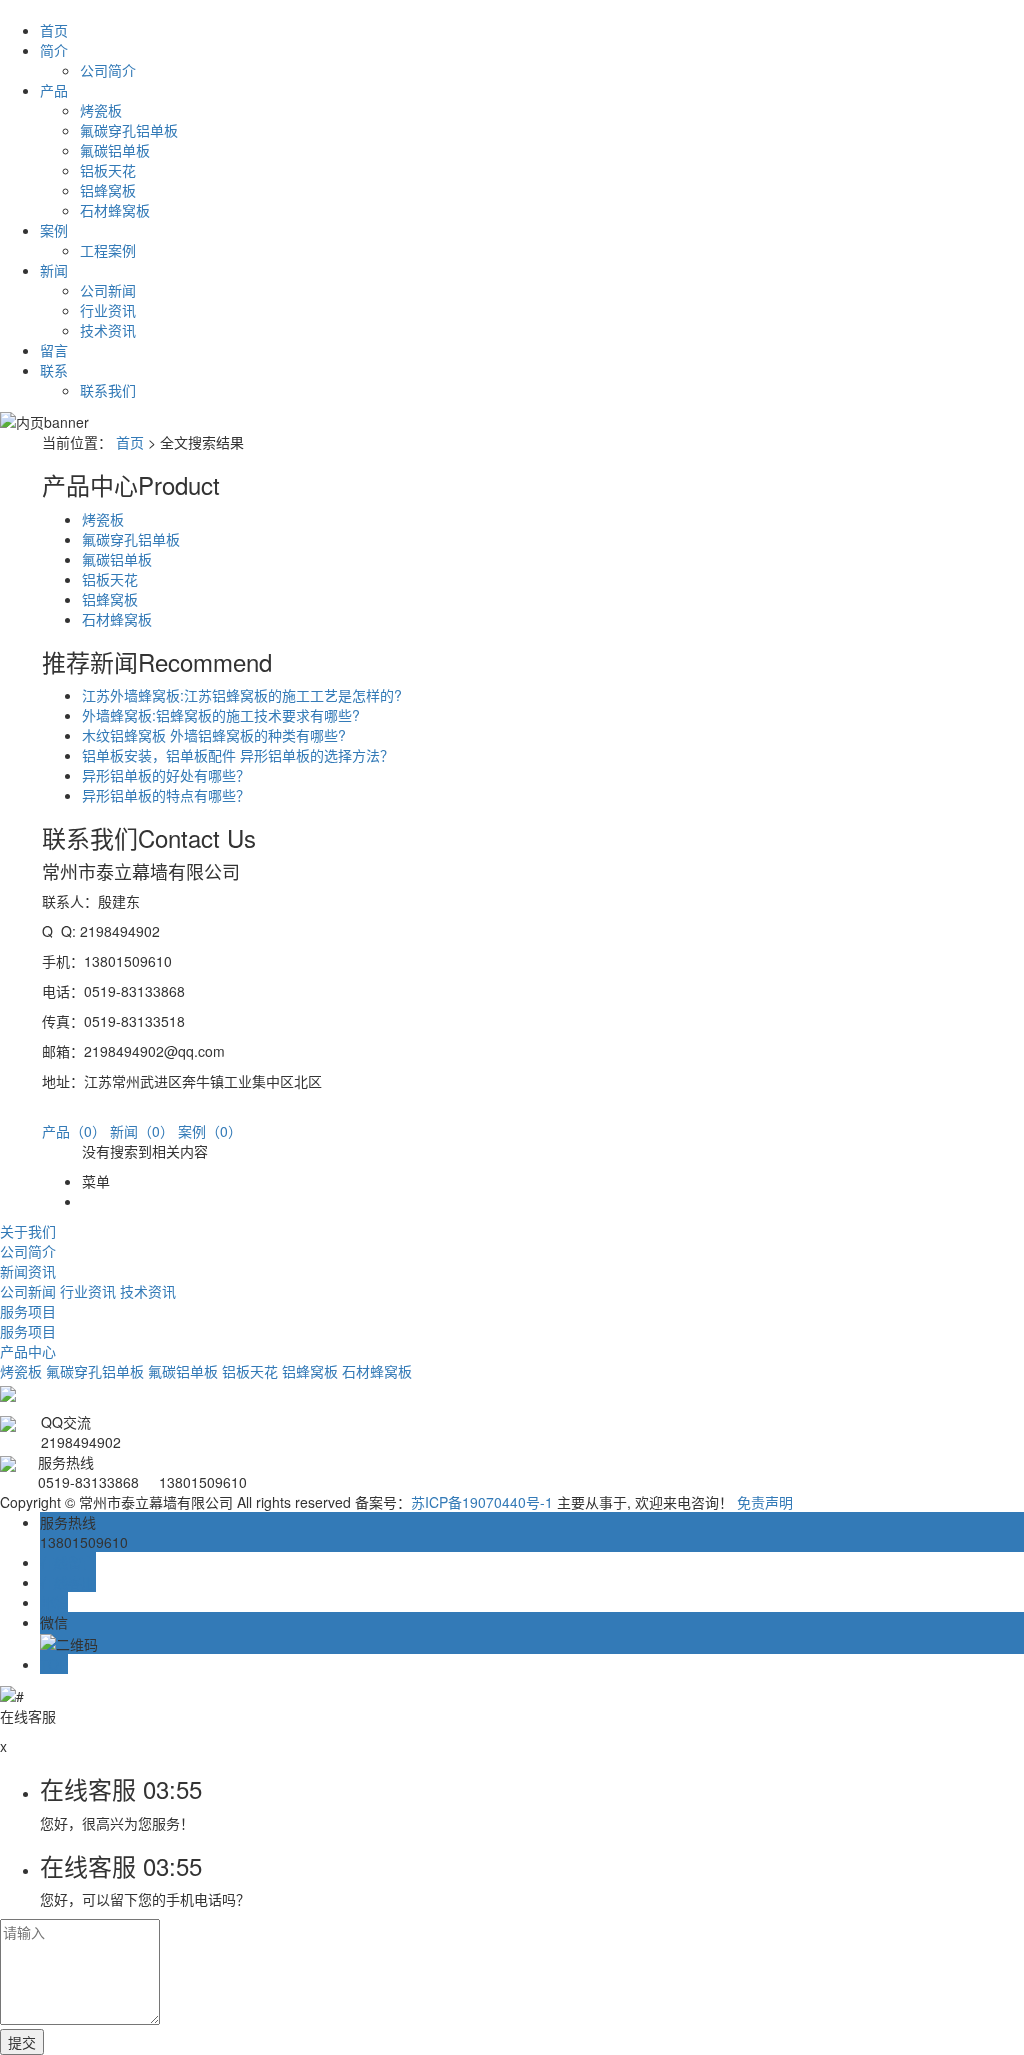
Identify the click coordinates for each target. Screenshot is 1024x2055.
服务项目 (28, 1311)
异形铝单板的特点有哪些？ (166, 795)
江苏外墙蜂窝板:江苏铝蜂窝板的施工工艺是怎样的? (242, 695)
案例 (54, 230)
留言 (54, 350)
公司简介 (108, 70)
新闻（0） (142, 1131)
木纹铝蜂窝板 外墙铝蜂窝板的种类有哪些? (214, 735)
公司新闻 (108, 290)
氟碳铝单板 (115, 150)
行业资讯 (108, 310)
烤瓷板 (101, 110)
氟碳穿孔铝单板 (129, 130)
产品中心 (28, 1351)
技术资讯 (108, 330)
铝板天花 (108, 170)
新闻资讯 (28, 1271)
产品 (54, 90)
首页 (54, 30)
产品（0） (74, 1131)
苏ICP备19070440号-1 (482, 1502)
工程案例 (108, 250)
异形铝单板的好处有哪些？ (166, 775)
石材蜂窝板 (115, 210)
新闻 (54, 270)
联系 (54, 370)
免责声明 (765, 1502)
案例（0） (210, 1131)
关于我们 (28, 1231)
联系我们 (108, 390)
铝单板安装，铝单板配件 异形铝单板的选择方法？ (238, 755)
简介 (54, 50)
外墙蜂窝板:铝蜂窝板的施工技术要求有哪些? (221, 715)
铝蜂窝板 (108, 190)
